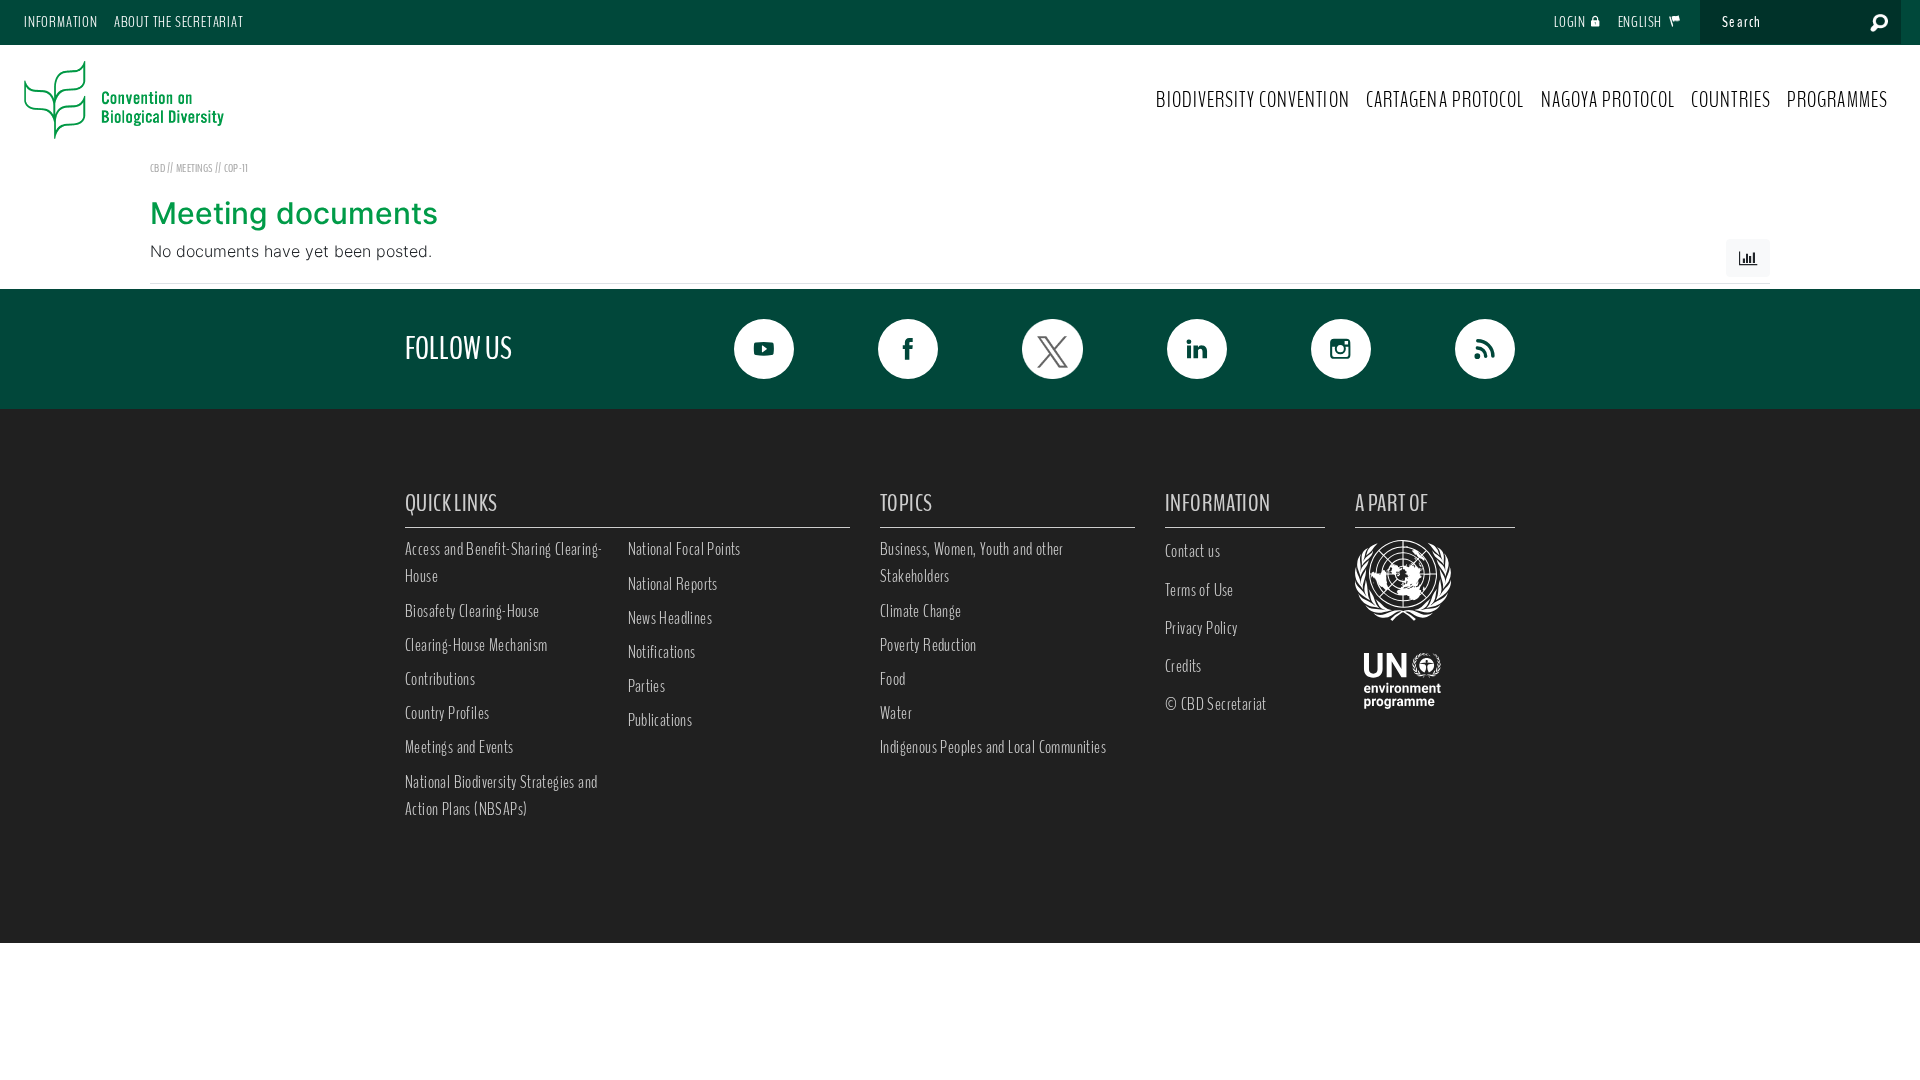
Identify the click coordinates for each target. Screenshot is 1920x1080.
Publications (660, 720)
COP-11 (236, 168)
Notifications (662, 652)
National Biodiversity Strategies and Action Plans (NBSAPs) (501, 795)
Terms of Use (1199, 590)
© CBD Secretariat (1216, 704)
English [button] (1641, 22)
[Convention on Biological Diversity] (124, 100)
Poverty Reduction (928, 645)
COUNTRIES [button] (1731, 100)
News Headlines (670, 618)
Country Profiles (447, 713)
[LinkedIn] (1175, 349)
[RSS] (1463, 349)
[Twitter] (1030, 349)
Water (896, 713)
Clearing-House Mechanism (476, 645)
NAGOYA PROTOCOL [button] (1608, 100)
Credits (1183, 666)
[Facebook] (886, 349)
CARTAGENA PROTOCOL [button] (1445, 100)
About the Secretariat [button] (179, 22)
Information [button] (61, 22)
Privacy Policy (1201, 628)
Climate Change (921, 611)
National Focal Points (684, 549)
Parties (647, 686)
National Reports (673, 584)
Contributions (440, 679)
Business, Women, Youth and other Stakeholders (972, 562)
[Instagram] (1319, 349)
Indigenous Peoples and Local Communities (993, 747)
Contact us (1192, 551)
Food (893, 679)
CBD (157, 168)
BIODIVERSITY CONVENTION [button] (1252, 100)
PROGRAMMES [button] (1837, 100)
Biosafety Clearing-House (472, 611)
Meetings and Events (459, 747)
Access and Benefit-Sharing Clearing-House (503, 562)
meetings (195, 168)
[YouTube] (742, 349)
